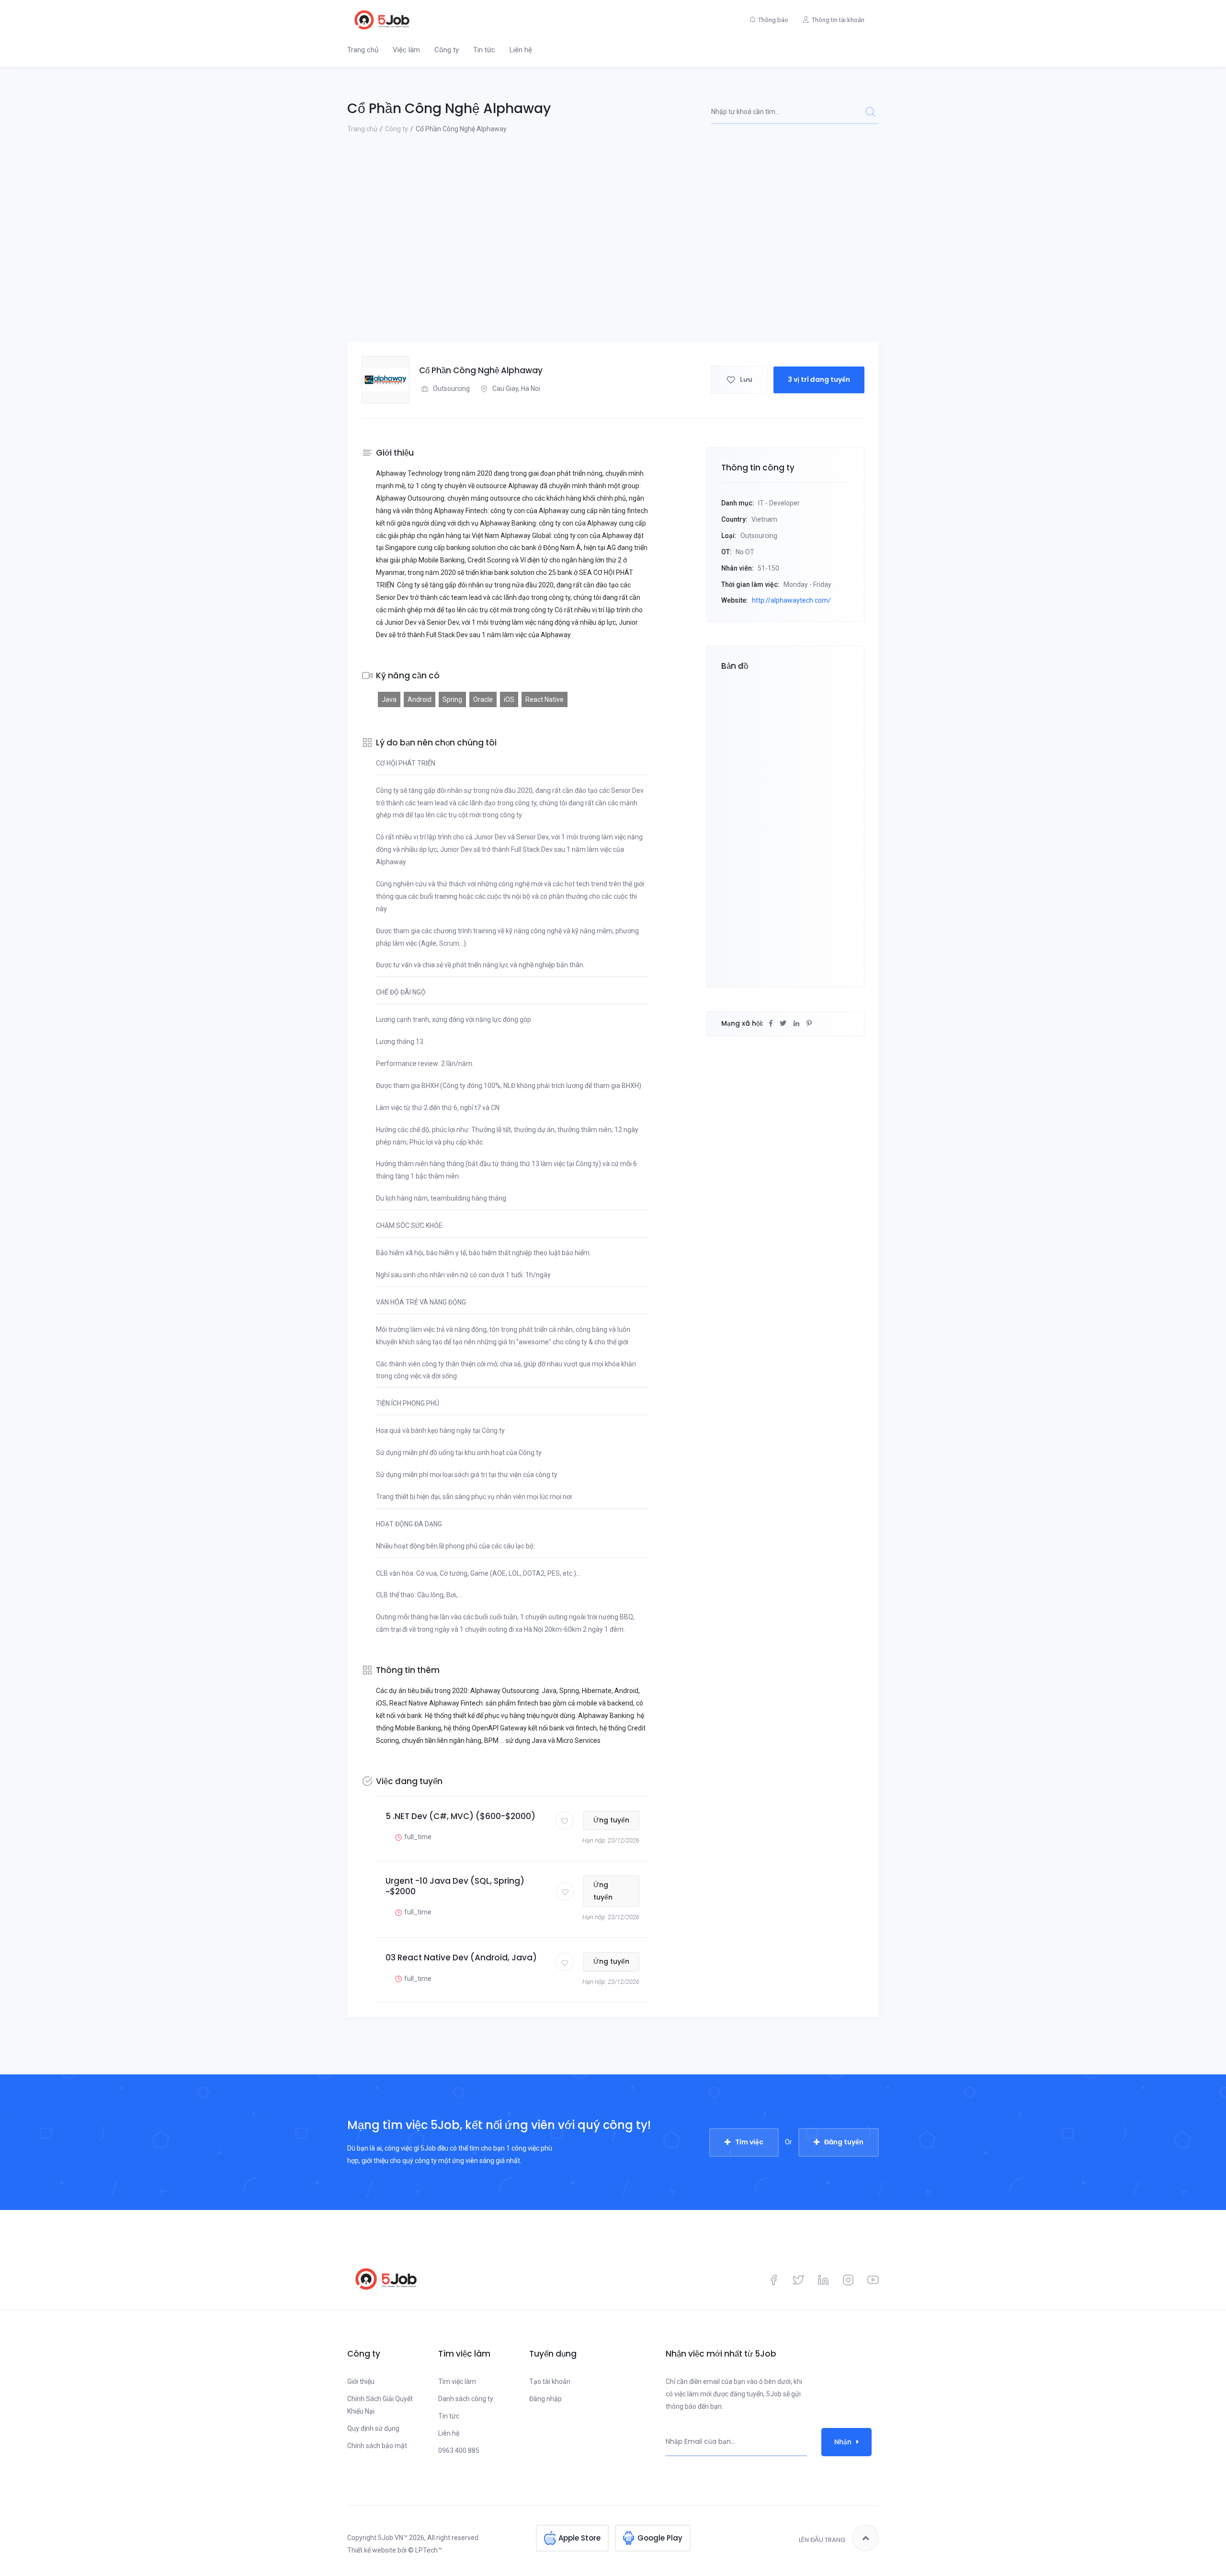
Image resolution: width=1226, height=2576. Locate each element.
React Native (545, 699)
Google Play (660, 2538)
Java (389, 699)
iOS (509, 699)
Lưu (746, 379)
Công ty (447, 50)
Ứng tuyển (611, 1820)
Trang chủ (363, 50)
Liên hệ (521, 50)
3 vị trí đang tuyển (819, 379)
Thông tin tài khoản (838, 20)
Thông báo (773, 20)
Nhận (843, 2442)
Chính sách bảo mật (377, 2446)
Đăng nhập (545, 2399)
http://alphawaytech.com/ (791, 600)
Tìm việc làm (457, 2381)
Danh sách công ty (466, 2399)
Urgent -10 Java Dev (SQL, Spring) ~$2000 (455, 1886)
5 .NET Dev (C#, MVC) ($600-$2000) (460, 1816)
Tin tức (484, 50)
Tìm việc (749, 2142)
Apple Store (579, 2538)
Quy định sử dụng (373, 2428)
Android (420, 699)
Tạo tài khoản (550, 2381)
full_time (418, 1837)
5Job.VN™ (393, 2538)
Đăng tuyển (844, 2142)
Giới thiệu (361, 2381)
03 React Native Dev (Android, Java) (461, 1958)
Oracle (483, 699)
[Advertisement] (613, 270)
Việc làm (406, 50)
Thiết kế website (372, 2550)
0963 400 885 (459, 2450)
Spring (452, 699)
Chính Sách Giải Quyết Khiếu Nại (380, 2405)
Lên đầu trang (822, 2540)
